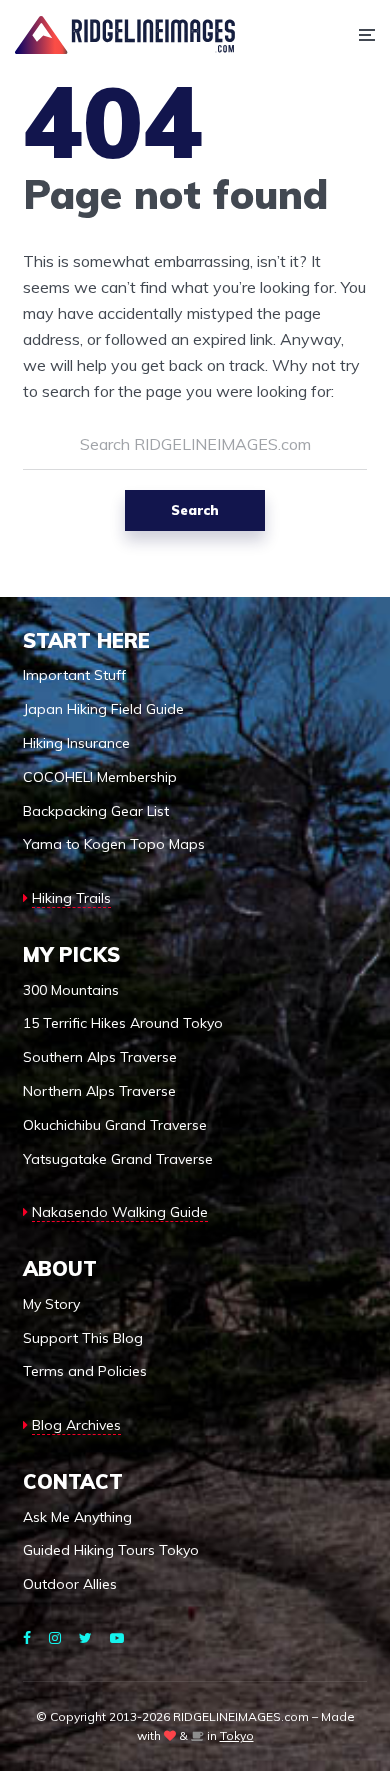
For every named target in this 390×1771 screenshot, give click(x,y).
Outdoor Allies (70, 1584)
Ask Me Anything (77, 1517)
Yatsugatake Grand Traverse (118, 1159)
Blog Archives (76, 1425)
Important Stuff (74, 675)
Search (195, 510)
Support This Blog (83, 1338)
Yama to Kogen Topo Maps (114, 844)
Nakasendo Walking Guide (120, 1212)
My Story (51, 1304)
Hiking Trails (71, 898)
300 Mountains (71, 990)
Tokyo (237, 1735)
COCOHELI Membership (100, 777)
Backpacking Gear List (96, 811)
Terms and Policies (85, 1371)
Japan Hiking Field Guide (103, 709)
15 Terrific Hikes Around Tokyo (123, 1023)
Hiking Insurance (76, 743)
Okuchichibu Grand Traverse (115, 1125)
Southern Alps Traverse (100, 1057)
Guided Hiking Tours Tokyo (111, 1550)
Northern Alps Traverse (99, 1091)
